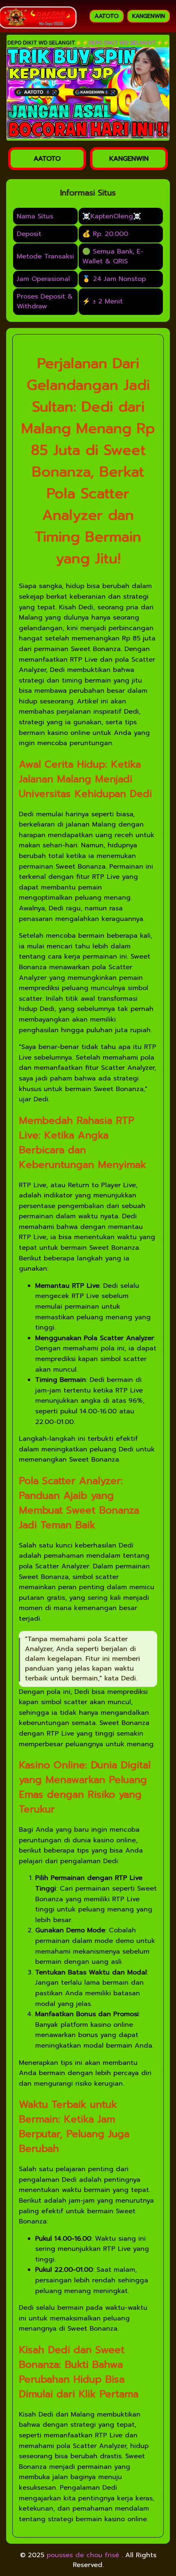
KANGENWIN (149, 16)
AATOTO (107, 16)
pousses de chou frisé (84, 2555)
